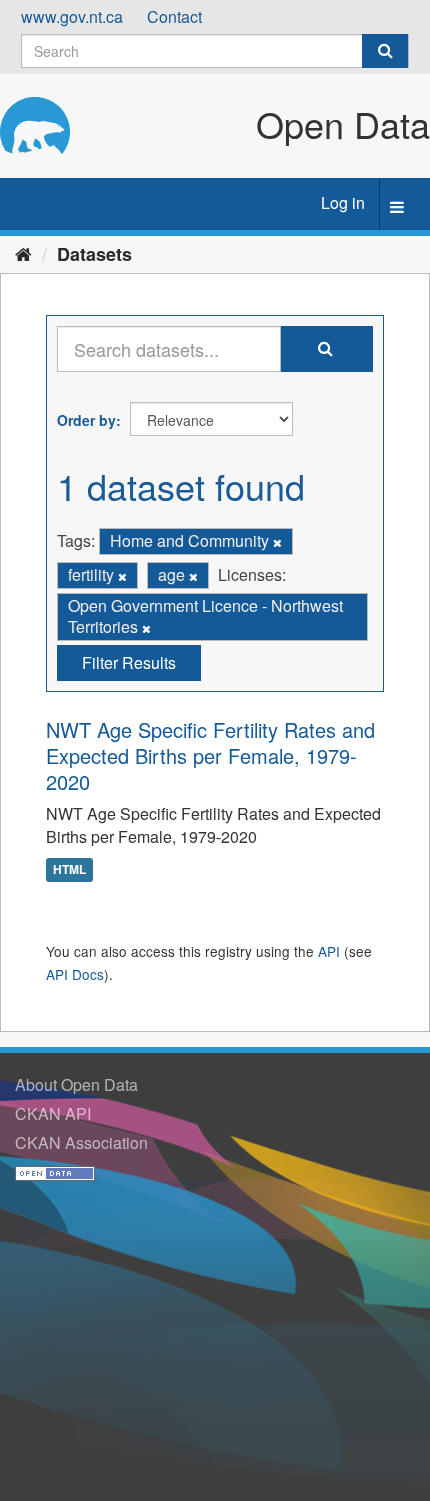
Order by (86, 420)
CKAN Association (81, 1142)
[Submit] (385, 51)
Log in (343, 202)
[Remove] (277, 542)
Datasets (94, 254)
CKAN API (53, 1113)
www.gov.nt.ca (72, 16)
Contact (174, 16)
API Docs (75, 974)
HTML (69, 869)
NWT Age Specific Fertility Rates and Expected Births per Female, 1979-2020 (210, 755)
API (329, 951)
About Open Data (76, 1084)
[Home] (23, 253)
